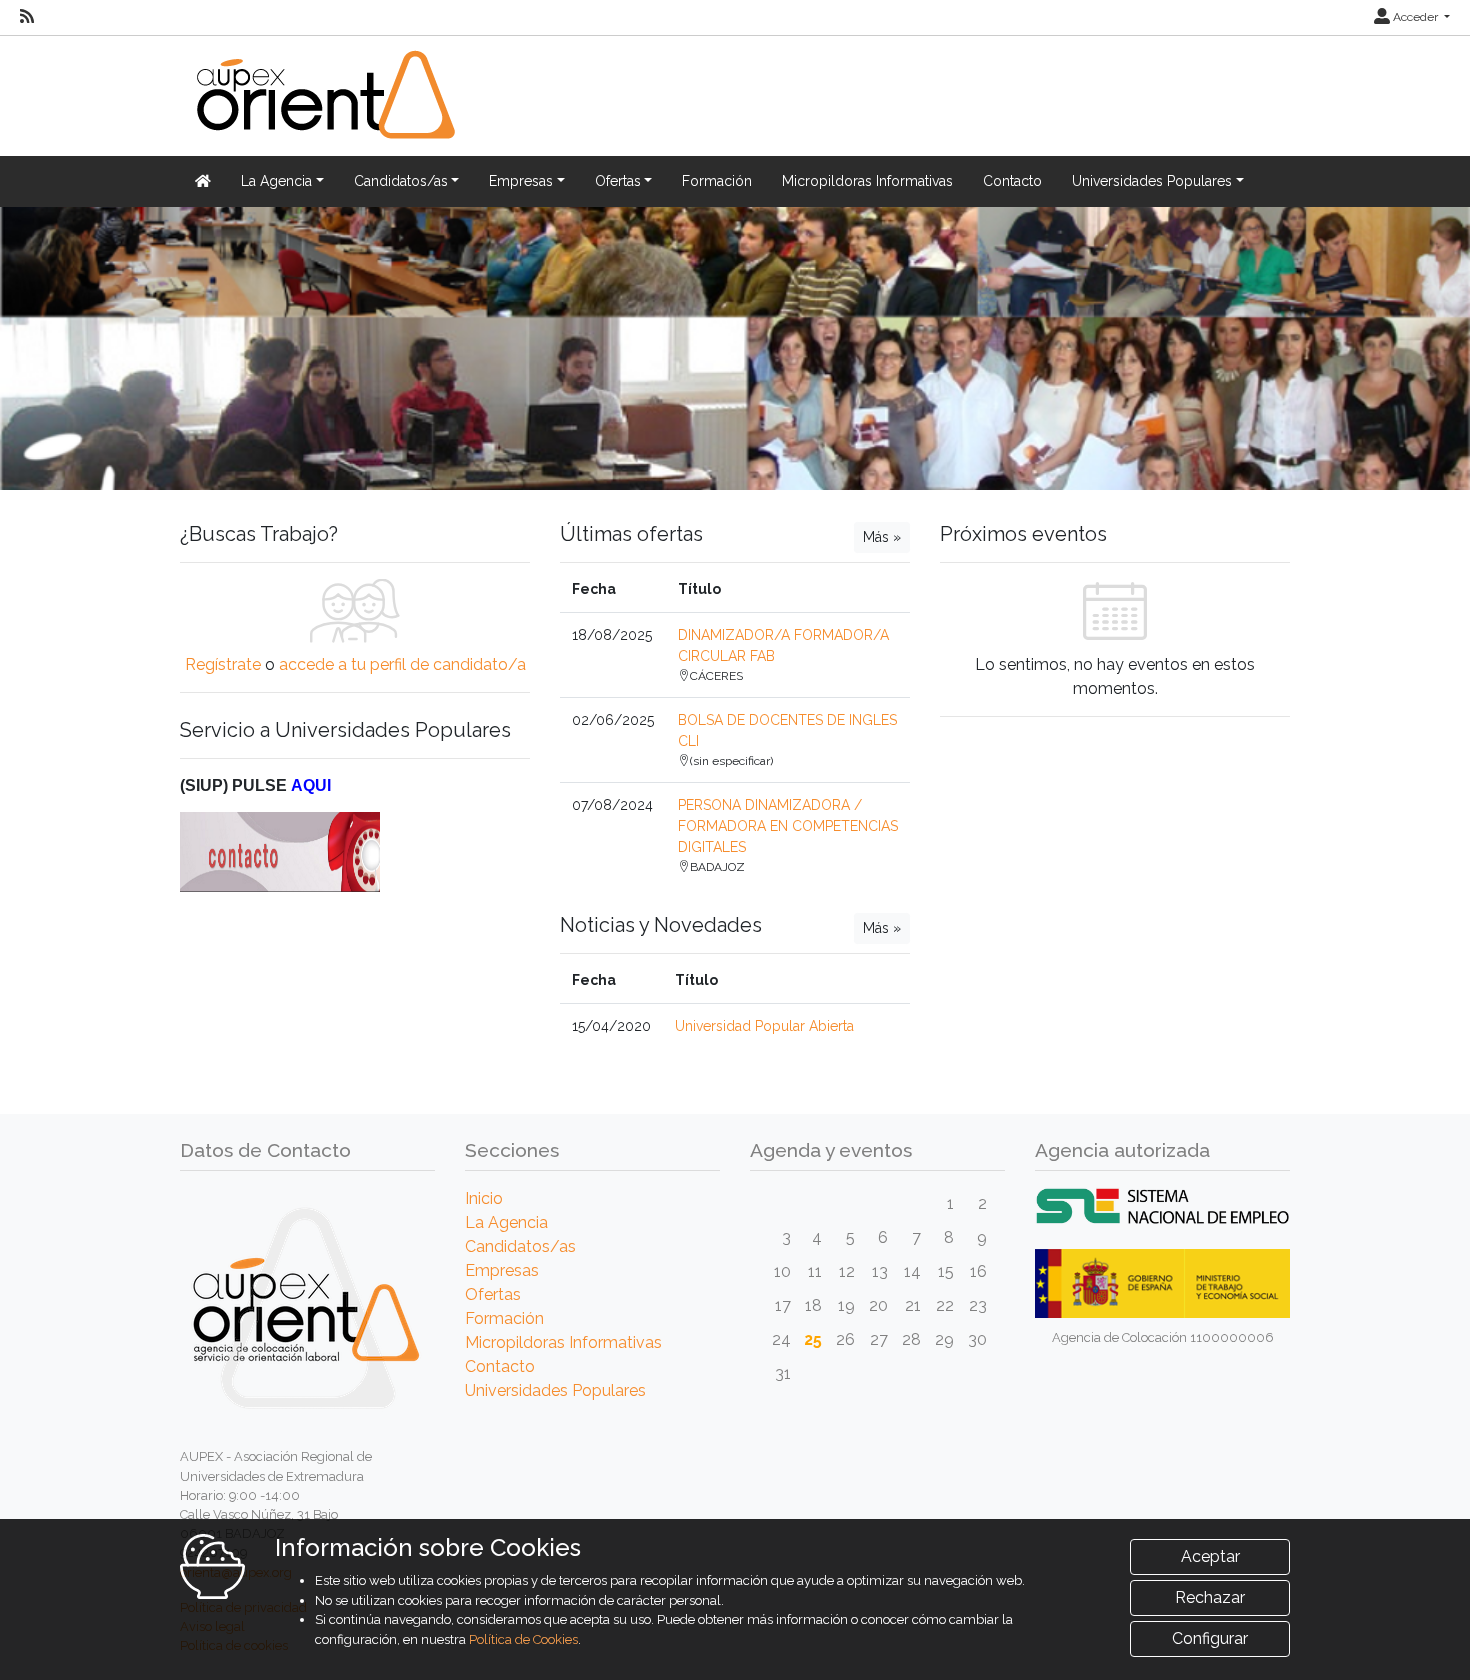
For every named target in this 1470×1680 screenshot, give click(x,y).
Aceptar (1210, 1556)
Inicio (484, 1198)
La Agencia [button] (276, 181)
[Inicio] (323, 106)
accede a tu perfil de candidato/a (402, 664)
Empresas (502, 1270)
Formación (717, 181)
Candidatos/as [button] (401, 181)
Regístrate (223, 664)
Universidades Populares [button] (1152, 181)
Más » (882, 537)
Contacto (1012, 181)
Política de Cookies (523, 1639)
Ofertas (493, 1294)
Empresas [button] (521, 181)
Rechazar (1210, 1597)
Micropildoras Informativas (867, 181)
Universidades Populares (555, 1390)
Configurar (1210, 1638)
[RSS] (27, 17)
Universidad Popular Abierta (764, 1026)
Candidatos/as (520, 1246)
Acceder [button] (1415, 17)
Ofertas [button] (618, 181)
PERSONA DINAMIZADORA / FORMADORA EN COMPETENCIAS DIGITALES (788, 826)
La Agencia (506, 1222)
